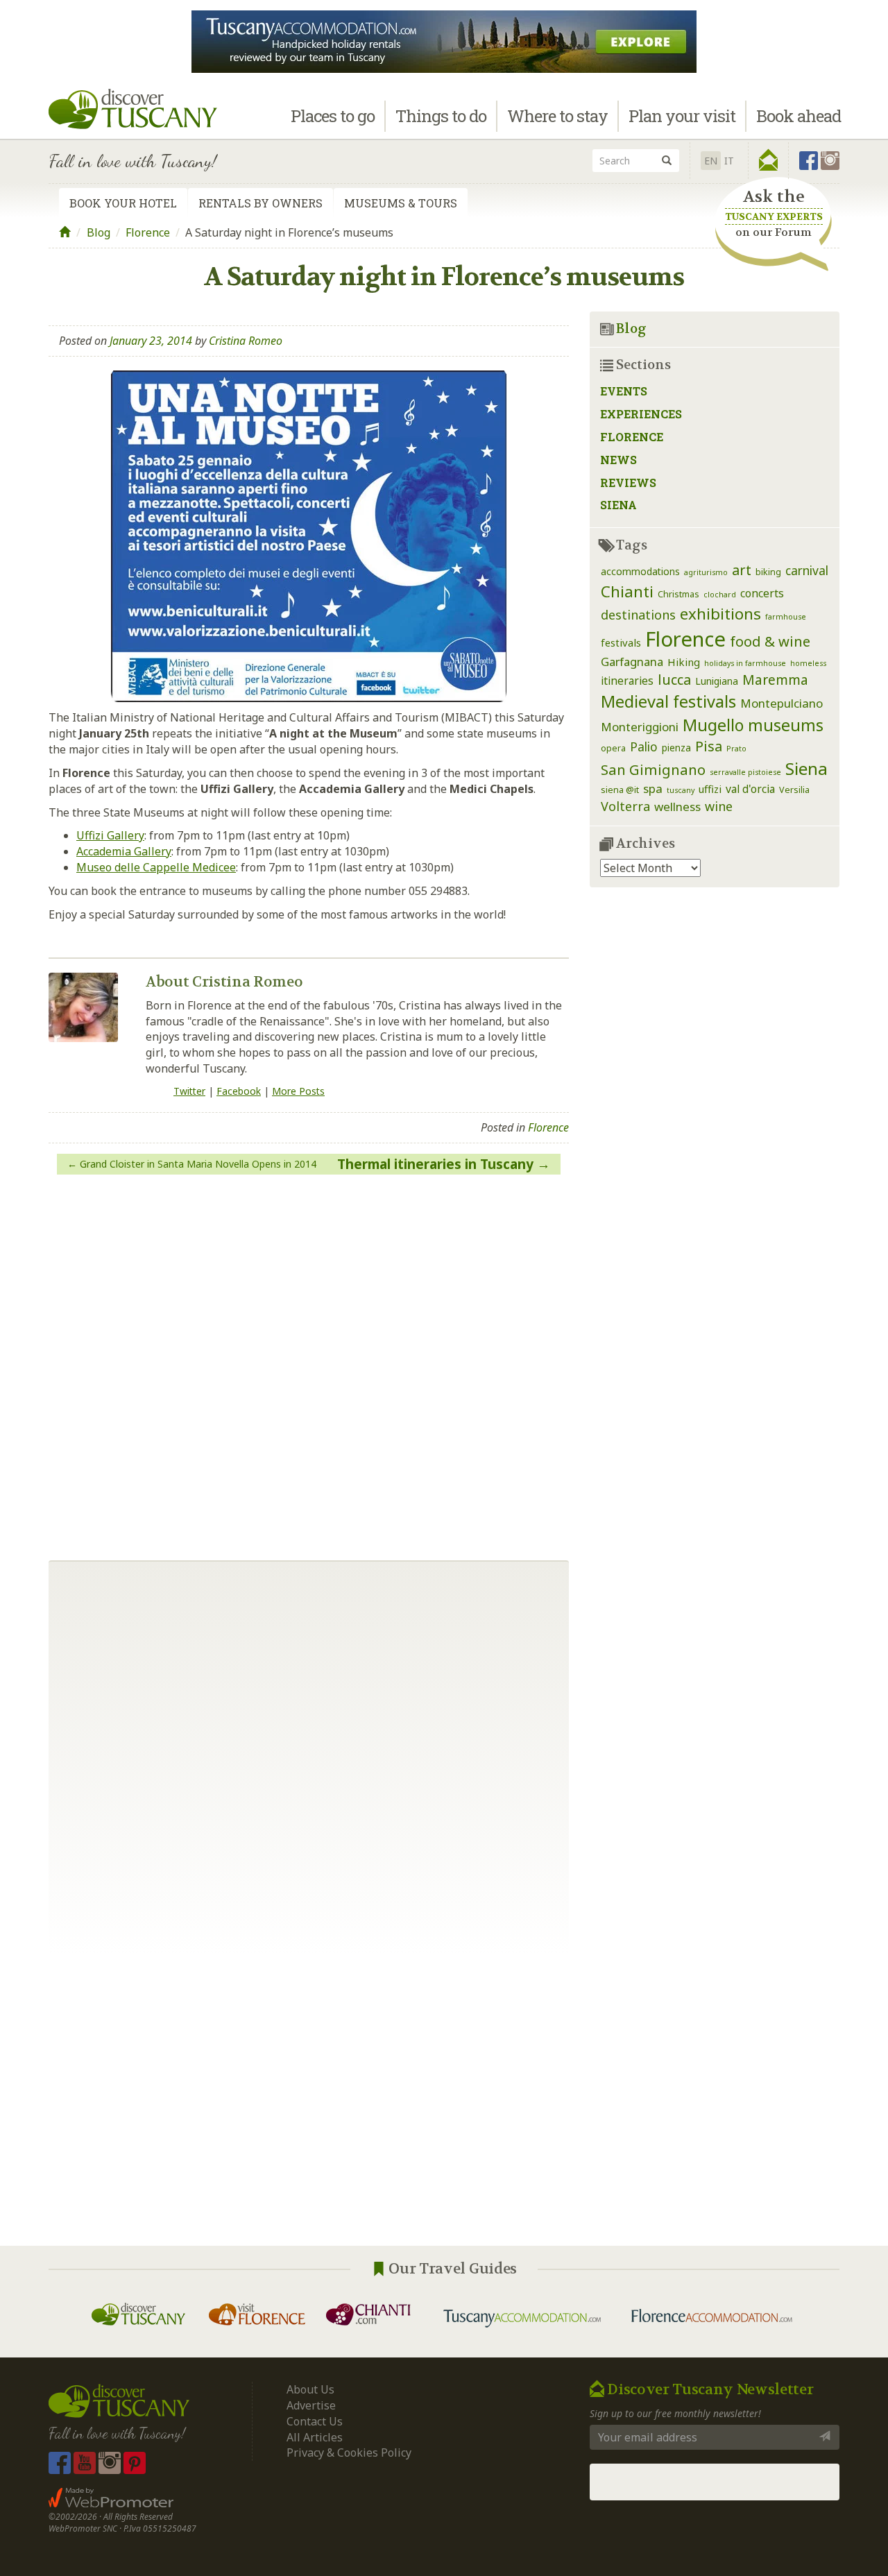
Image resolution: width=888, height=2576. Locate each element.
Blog (99, 232)
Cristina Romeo (246, 341)
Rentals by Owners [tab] (261, 203)
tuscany (681, 790)
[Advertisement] (444, 2100)
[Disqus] (309, 1362)
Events (624, 391)
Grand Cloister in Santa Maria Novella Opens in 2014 (198, 1164)
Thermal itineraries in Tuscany (435, 1164)
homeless (808, 663)
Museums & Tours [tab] (401, 203)
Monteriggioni (640, 727)
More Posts (298, 1091)
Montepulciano (782, 703)
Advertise (311, 2405)
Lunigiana (717, 681)
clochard (720, 595)
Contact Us (315, 2421)
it (729, 161)
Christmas (678, 594)
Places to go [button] (333, 116)
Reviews (628, 483)
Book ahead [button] (799, 116)
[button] (768, 160)
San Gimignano (653, 769)
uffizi (710, 789)
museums (786, 725)
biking (768, 572)
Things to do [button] (441, 116)
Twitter (189, 1091)
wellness (677, 807)
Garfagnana (632, 662)
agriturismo (706, 572)
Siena (618, 505)
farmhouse (786, 617)
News (618, 460)
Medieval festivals (668, 701)
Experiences (641, 414)
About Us (310, 2389)
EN (711, 161)
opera (613, 748)
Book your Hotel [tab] (123, 203)
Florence (148, 232)
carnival (807, 570)
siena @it (620, 790)
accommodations (640, 571)
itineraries (627, 681)
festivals (621, 642)
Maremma (775, 680)
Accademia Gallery (124, 851)
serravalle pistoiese (745, 772)
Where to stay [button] (557, 116)
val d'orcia (750, 789)
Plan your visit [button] (682, 116)
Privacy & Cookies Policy (349, 2453)
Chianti (627, 591)
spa (653, 788)
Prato (736, 749)
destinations (638, 615)
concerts (762, 593)
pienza (676, 748)
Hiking (684, 662)
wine (719, 806)
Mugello (713, 725)
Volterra (625, 806)
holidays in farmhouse (745, 663)
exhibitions (720, 614)
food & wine (770, 641)
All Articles (315, 2437)
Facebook (239, 1091)
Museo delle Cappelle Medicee (156, 867)
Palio (644, 747)
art (742, 570)
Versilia (794, 790)
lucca (674, 680)
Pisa (709, 746)
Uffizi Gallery (110, 835)
